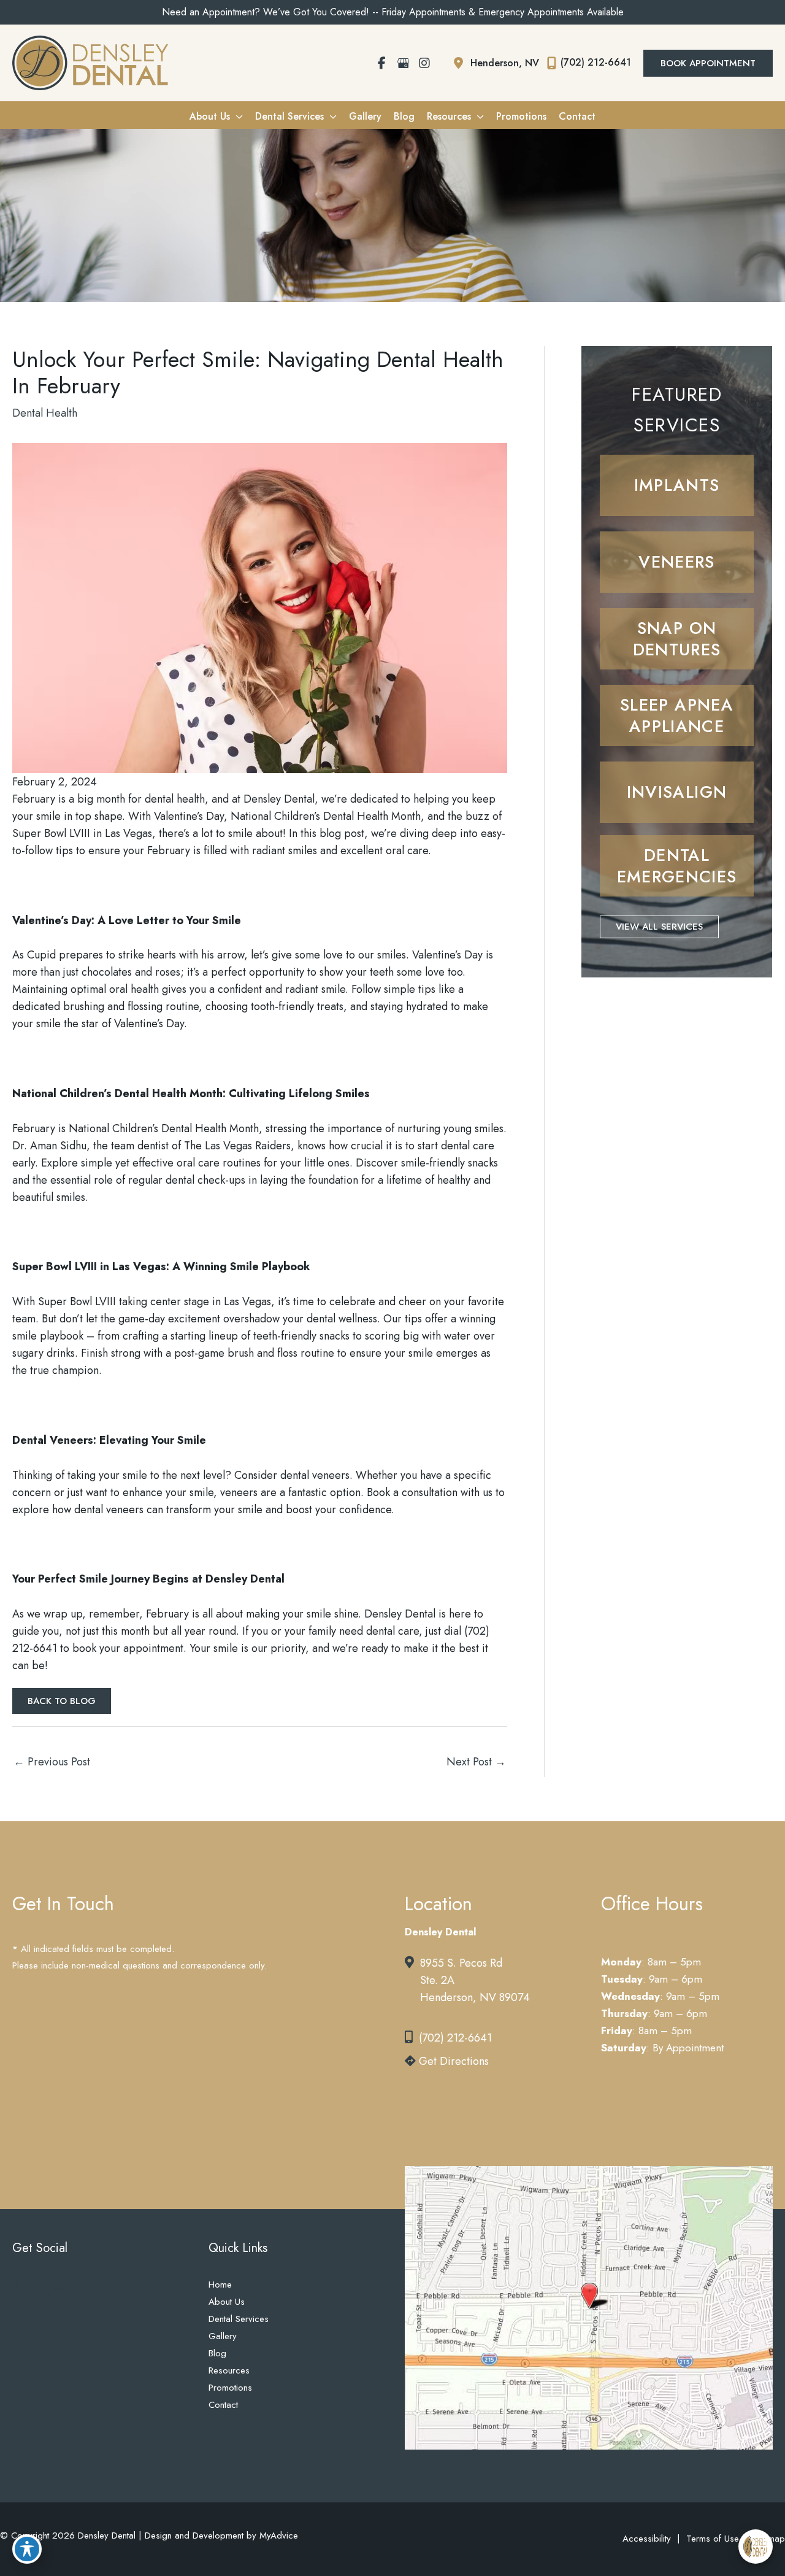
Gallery (223, 2336)
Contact (223, 2405)
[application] (236, 116)
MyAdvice (277, 2536)
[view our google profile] (403, 63)
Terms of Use (713, 2539)
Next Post (476, 1762)
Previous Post (52, 1762)
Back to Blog (62, 1701)
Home (220, 2285)
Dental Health (45, 413)
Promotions (230, 2388)
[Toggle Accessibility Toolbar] (27, 2549)
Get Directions (452, 2061)
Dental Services (239, 2319)
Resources (229, 2370)
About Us (227, 2302)
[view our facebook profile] (381, 63)
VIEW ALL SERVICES (659, 927)
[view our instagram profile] (424, 63)
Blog (217, 2353)
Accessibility (647, 2539)
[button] (708, 63)
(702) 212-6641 (455, 2038)
